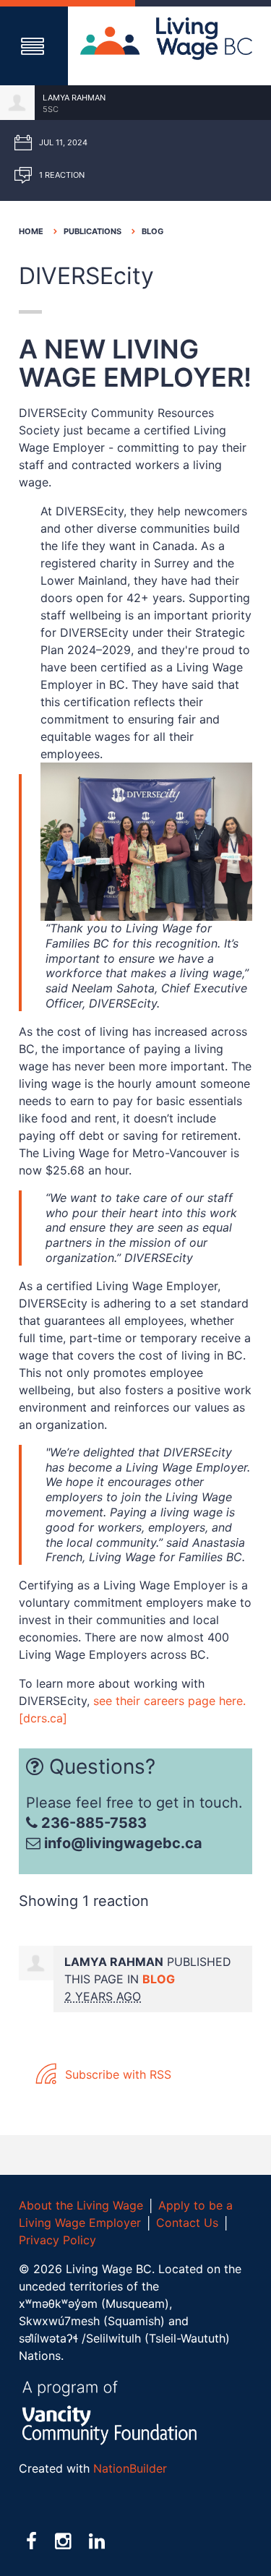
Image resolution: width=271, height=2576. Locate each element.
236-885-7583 (92, 1823)
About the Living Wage (81, 2205)
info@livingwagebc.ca (123, 1843)
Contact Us (187, 2223)
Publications (93, 231)
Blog (152, 231)
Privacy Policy (57, 2240)
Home (31, 231)
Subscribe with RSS (116, 2074)
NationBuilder (130, 2468)
